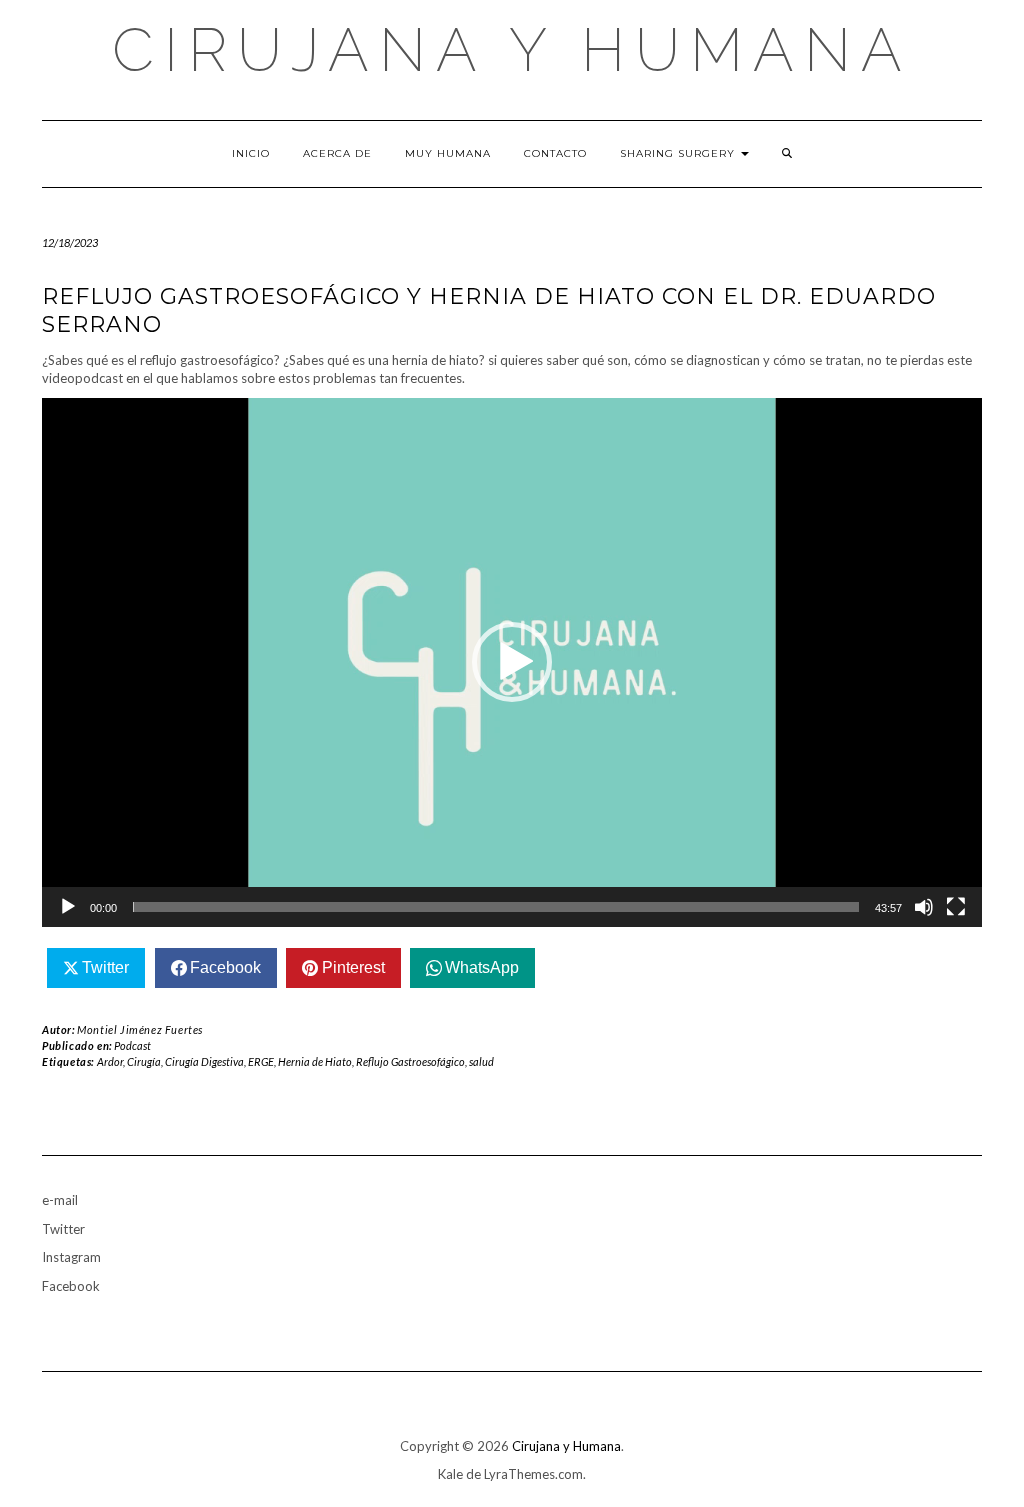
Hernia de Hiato (315, 1061)
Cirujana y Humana (512, 50)
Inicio (251, 153)
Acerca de (337, 153)
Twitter (63, 1229)
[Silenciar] (924, 907)
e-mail (60, 1200)
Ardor (110, 1061)
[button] (512, 662)
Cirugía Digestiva (204, 1061)
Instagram (71, 1257)
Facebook (71, 1286)
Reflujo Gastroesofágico (410, 1061)
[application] (512, 662)
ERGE (261, 1061)
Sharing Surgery (679, 153)
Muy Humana (448, 153)
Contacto (555, 153)
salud (481, 1061)
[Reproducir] (68, 907)
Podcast (132, 1045)
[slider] (496, 907)
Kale (450, 1474)
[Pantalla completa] (956, 907)
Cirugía (144, 1061)
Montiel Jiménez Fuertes (140, 1029)
